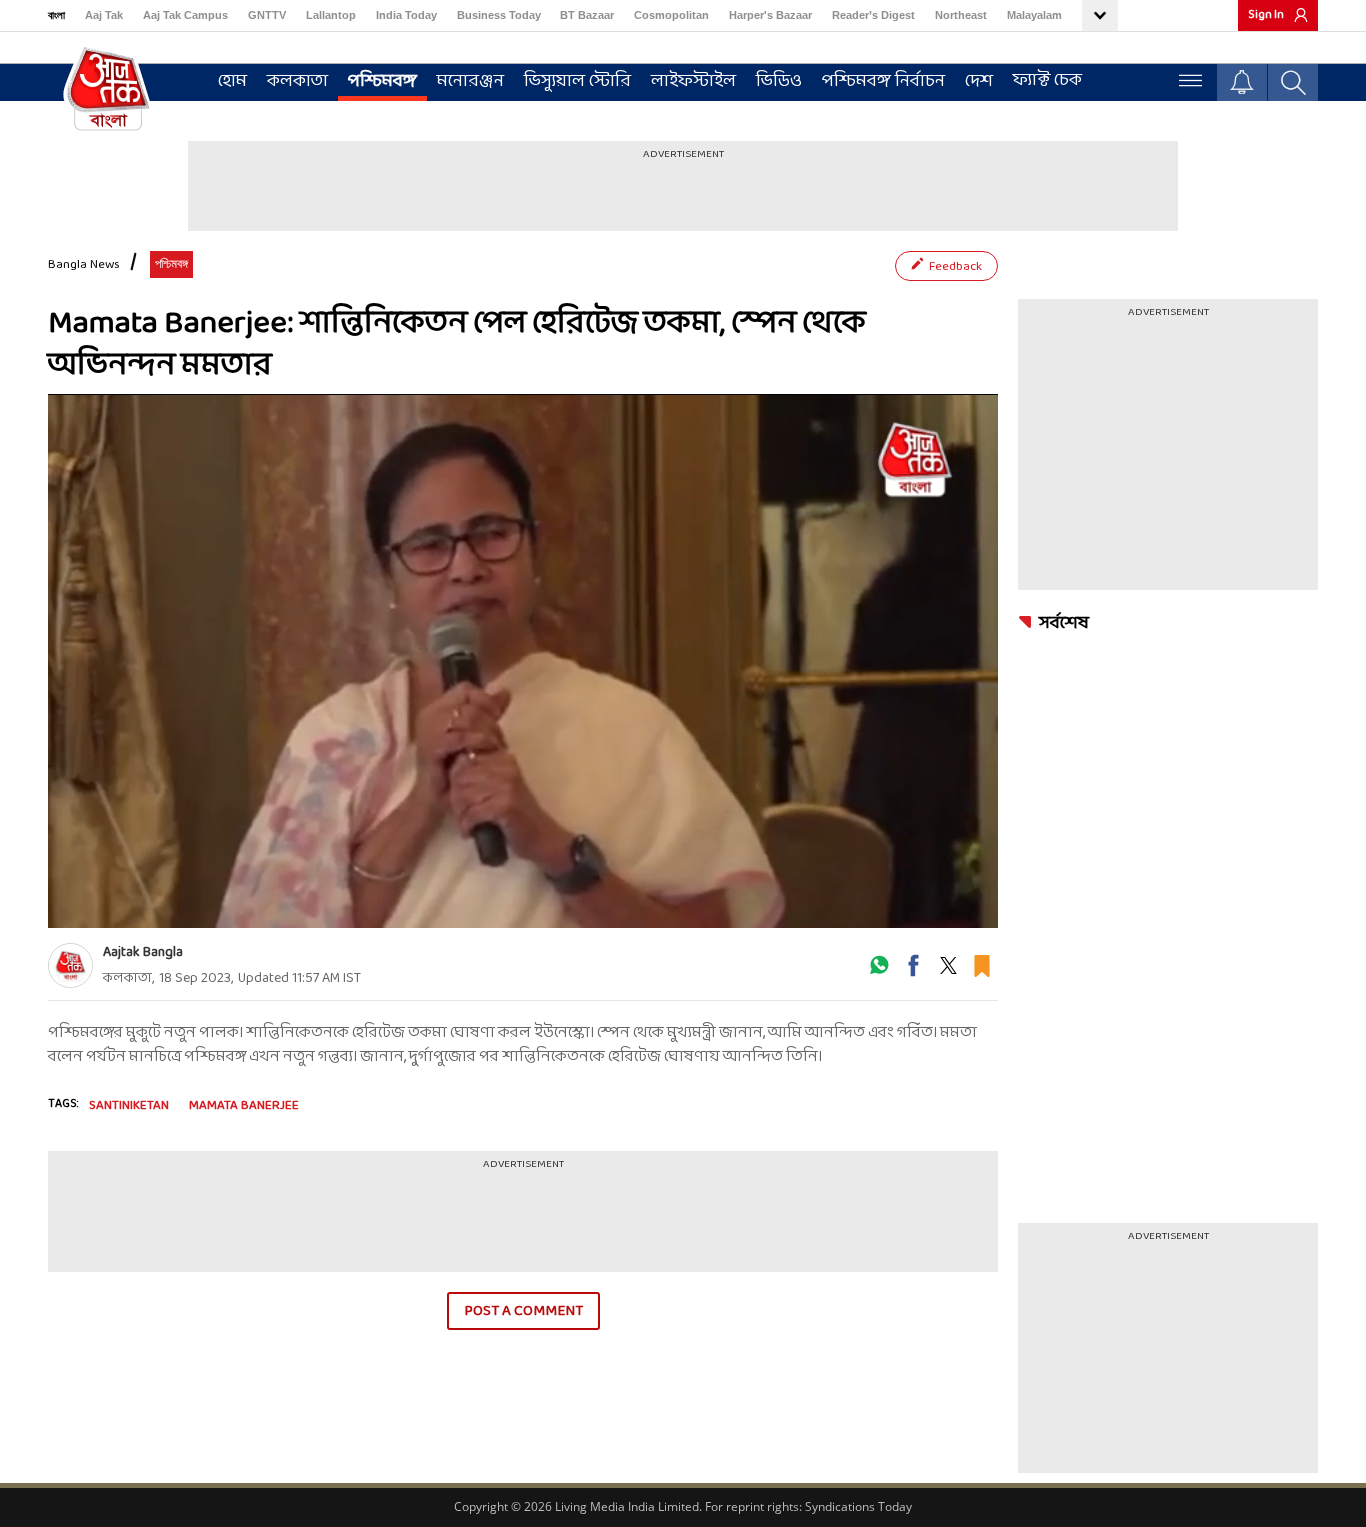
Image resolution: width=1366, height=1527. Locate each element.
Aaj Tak (104, 15)
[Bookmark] (982, 972)
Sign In (1266, 15)
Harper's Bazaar (770, 15)
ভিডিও (779, 81)
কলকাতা (297, 81)
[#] (879, 972)
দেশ (979, 81)
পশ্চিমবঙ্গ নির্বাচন (883, 81)
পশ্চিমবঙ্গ (382, 81)
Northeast (961, 15)
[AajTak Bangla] (108, 87)
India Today (406, 15)
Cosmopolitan (671, 15)
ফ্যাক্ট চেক (1047, 80)
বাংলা (56, 15)
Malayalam (1034, 15)
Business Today (499, 15)
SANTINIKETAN (129, 1106)
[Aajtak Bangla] (70, 965)
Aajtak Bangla (143, 952)
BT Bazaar (587, 15)
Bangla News (84, 265)
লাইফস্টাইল (693, 81)
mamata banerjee (244, 1106)
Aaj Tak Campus (185, 15)
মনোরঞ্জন (470, 81)
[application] (523, 661)
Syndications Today (858, 1506)
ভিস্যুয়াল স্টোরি (577, 81)
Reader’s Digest (873, 15)
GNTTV (267, 15)
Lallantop (331, 15)
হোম (232, 81)
